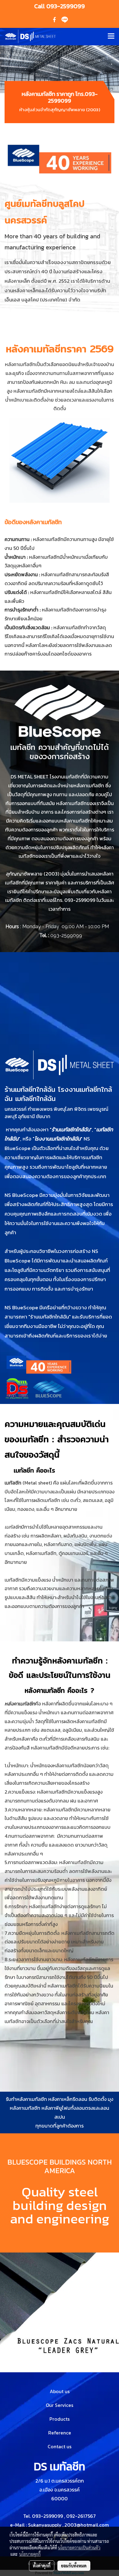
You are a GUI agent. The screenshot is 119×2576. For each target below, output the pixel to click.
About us (60, 2391)
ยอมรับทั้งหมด (74, 2566)
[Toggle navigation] (111, 36)
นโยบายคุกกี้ (30, 2554)
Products (60, 2419)
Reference (60, 2433)
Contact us (60, 2446)
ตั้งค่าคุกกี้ (42, 2566)
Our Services (60, 2405)
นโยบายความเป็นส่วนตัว (79, 2548)
